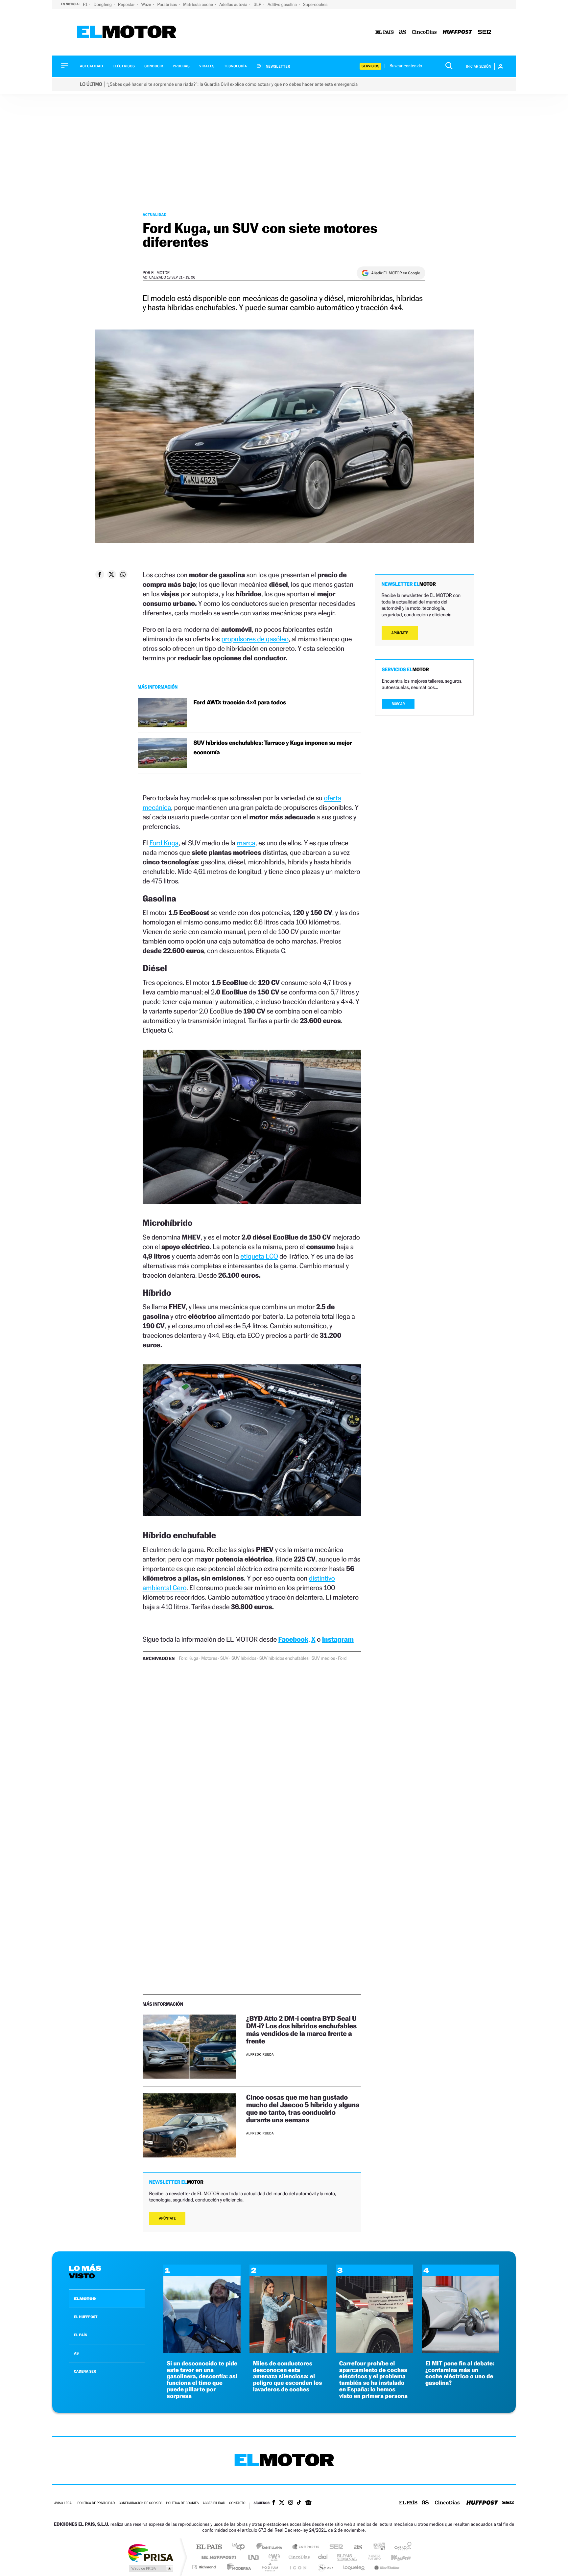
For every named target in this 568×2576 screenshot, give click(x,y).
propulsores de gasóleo (255, 639)
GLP (258, 4)
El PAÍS (209, 2547)
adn (377, 2547)
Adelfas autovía (234, 4)
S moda (325, 2567)
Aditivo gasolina (283, 4)
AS (76, 2353)
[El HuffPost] (457, 32)
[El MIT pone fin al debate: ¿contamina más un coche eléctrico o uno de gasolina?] (461, 2351)
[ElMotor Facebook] (274, 2503)
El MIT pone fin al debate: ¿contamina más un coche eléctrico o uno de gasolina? (460, 2373)
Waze (146, 4)
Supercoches (315, 4)
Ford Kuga (164, 843)
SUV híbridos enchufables (284, 1658)
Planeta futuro (371, 2557)
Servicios (370, 66)
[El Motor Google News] (308, 2503)
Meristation (386, 2567)
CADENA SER (85, 2371)
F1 (86, 4)
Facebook (294, 1639)
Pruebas (181, 66)
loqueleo (354, 2567)
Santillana (271, 2547)
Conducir (154, 66)
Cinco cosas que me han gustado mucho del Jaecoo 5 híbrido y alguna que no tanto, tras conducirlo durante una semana (303, 2109)
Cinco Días (298, 2557)
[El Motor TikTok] (299, 2503)
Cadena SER (334, 2547)
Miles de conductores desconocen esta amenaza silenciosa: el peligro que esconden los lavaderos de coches (287, 2377)
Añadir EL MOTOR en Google (396, 273)
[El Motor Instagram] (291, 2503)
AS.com (355, 2547)
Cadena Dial (323, 2557)
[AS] (403, 32)
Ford (342, 1658)
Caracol (401, 2547)
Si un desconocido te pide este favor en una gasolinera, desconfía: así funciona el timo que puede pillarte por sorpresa (202, 2380)
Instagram (338, 1639)
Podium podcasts (270, 2567)
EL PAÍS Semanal (347, 2557)
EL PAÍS (81, 2335)
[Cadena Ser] (485, 32)
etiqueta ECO (259, 1256)
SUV (224, 1658)
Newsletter (278, 66)
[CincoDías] (424, 32)
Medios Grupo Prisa (150, 2568)
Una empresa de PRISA (151, 2553)
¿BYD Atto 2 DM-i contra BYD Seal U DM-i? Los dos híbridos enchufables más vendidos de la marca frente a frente (301, 2030)
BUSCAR (398, 704)
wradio (273, 2557)
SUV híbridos (244, 1658)
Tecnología (236, 66)
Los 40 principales (240, 2547)
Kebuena (395, 2557)
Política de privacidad (96, 2503)
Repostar (127, 4)
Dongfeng (103, 4)
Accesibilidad (214, 2503)
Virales (207, 66)
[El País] (385, 32)
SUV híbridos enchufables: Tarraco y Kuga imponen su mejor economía (273, 748)
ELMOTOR (85, 2299)
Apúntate (167, 2218)
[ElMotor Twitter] (282, 2503)
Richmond (205, 2567)
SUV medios (323, 1658)
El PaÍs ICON (298, 2567)
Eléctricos (124, 66)
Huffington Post (218, 2557)
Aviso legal (64, 2503)
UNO (254, 2557)
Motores (209, 1658)
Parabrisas (168, 4)
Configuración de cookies (140, 2503)
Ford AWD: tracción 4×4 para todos (240, 703)
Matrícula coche (199, 4)
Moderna (237, 2567)
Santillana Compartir (306, 2547)
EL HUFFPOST (86, 2317)
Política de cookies (183, 2503)
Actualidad (91, 66)
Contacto (237, 2503)
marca (246, 843)
